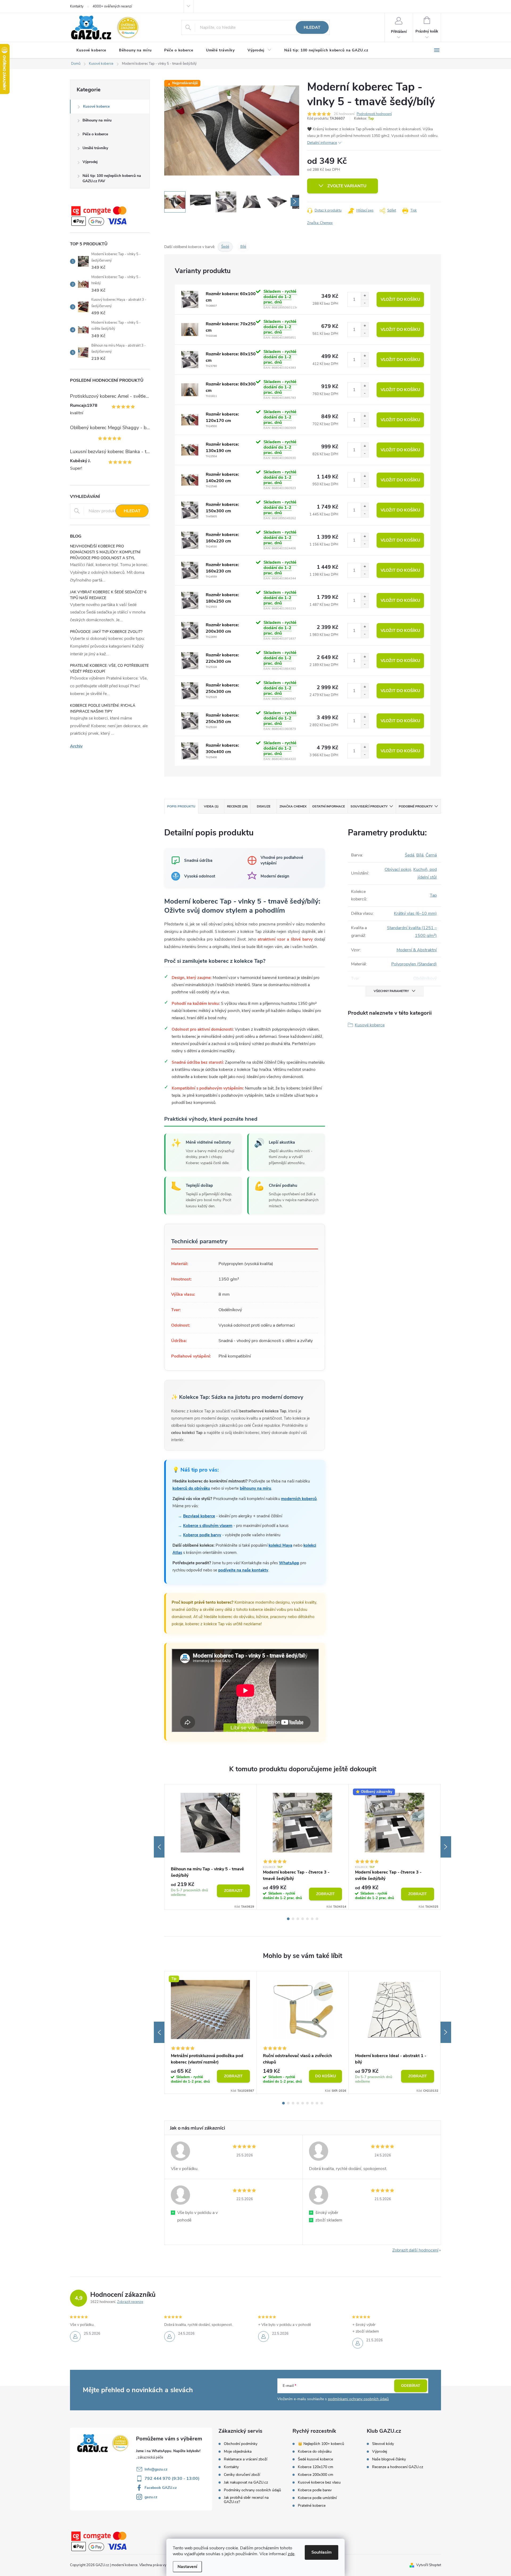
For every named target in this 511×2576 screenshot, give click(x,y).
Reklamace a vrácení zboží (246, 2459)
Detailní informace (322, 143)
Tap (371, 119)
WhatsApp (289, 1563)
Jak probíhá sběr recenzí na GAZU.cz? (246, 2500)
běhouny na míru (256, 1488)
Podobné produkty (416, 806)
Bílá (420, 855)
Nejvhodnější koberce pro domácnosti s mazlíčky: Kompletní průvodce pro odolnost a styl (105, 552)
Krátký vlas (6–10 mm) (415, 913)
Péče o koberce (95, 134)
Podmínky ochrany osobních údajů (252, 2490)
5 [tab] (307, 1919)
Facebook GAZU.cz (161, 2488)
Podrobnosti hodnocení (374, 114)
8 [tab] (317, 2103)
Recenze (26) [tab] (237, 806)
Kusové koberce (96, 106)
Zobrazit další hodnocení (415, 2250)
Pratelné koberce (312, 2506)
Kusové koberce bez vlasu (319, 2482)
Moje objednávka (238, 2452)
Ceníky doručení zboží (242, 2475)
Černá (431, 855)
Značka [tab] (293, 806)
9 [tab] (322, 2103)
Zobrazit (233, 1891)
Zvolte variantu (347, 186)
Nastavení (187, 2567)
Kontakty (77, 6)
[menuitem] (91, 50)
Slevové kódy (383, 2444)
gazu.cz (151, 2497)
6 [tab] (312, 1919)
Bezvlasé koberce (199, 1516)
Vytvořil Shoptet (429, 2565)
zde (291, 2554)
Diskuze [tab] (264, 806)
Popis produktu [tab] (181, 806)
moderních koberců (299, 1499)
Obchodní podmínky (241, 2444)
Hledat (312, 27)
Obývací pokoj (398, 869)
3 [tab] (298, 1919)
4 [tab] (303, 1919)
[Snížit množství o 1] (365, 303)
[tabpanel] (211, 1847)
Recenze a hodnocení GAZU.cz (398, 2467)
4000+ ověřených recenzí (112, 6)
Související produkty (369, 806)
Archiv (76, 746)
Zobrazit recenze (130, 2302)
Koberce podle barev (315, 2490)
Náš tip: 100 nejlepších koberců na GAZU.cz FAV (112, 178)
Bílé (243, 247)
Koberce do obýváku (315, 2452)
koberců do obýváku (191, 1488)
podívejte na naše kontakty (243, 1570)
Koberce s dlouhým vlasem (208, 1526)
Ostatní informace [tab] (329, 806)
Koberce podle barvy (202, 1535)
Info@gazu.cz (156, 2469)
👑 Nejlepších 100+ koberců (321, 2444)
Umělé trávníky (95, 148)
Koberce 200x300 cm (316, 2475)
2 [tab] (293, 1919)
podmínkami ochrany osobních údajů (358, 2399)
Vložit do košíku (400, 299)
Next (446, 1847)
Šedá (409, 855)
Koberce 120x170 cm (316, 2467)
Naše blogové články (389, 2459)
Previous (159, 1847)
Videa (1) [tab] (211, 806)
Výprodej (90, 162)
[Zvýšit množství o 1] (365, 296)
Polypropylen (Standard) (414, 964)
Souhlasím (322, 2552)
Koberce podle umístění (317, 2498)
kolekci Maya (280, 1545)
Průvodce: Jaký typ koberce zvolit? (106, 632)
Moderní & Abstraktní (417, 950)
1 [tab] (288, 1919)
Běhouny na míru (97, 120)
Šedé (225, 247)
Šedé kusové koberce (315, 2459)
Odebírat (411, 2386)
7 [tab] (317, 1919)
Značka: (320, 223)
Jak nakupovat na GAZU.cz (246, 2482)
